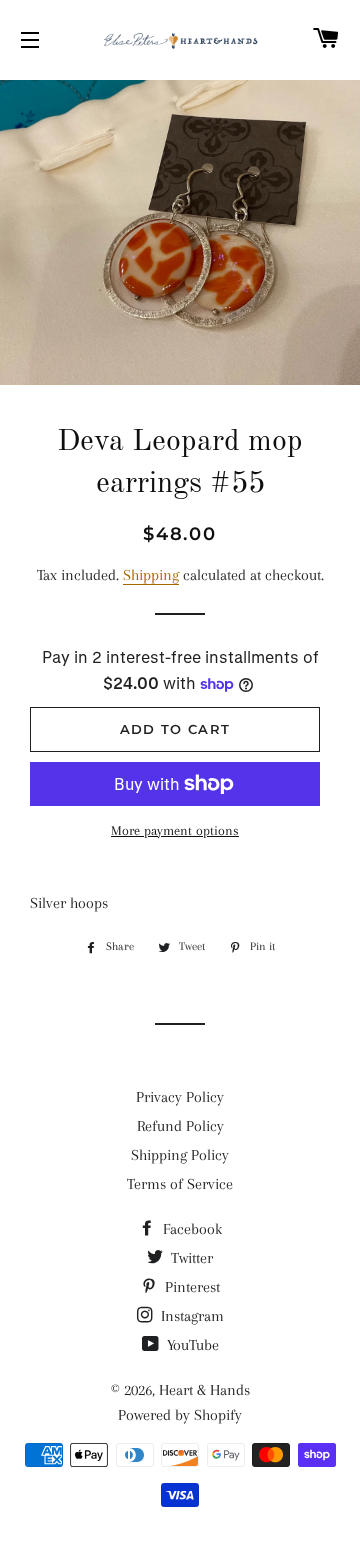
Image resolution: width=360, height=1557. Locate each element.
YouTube (191, 1345)
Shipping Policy (180, 1155)
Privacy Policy (180, 1097)
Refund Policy (180, 1126)
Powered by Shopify (180, 1415)
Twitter (190, 1258)
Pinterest (190, 1287)
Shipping (151, 575)
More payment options (175, 830)
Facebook (190, 1229)
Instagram (190, 1316)
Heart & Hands (204, 1390)
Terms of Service (180, 1184)
